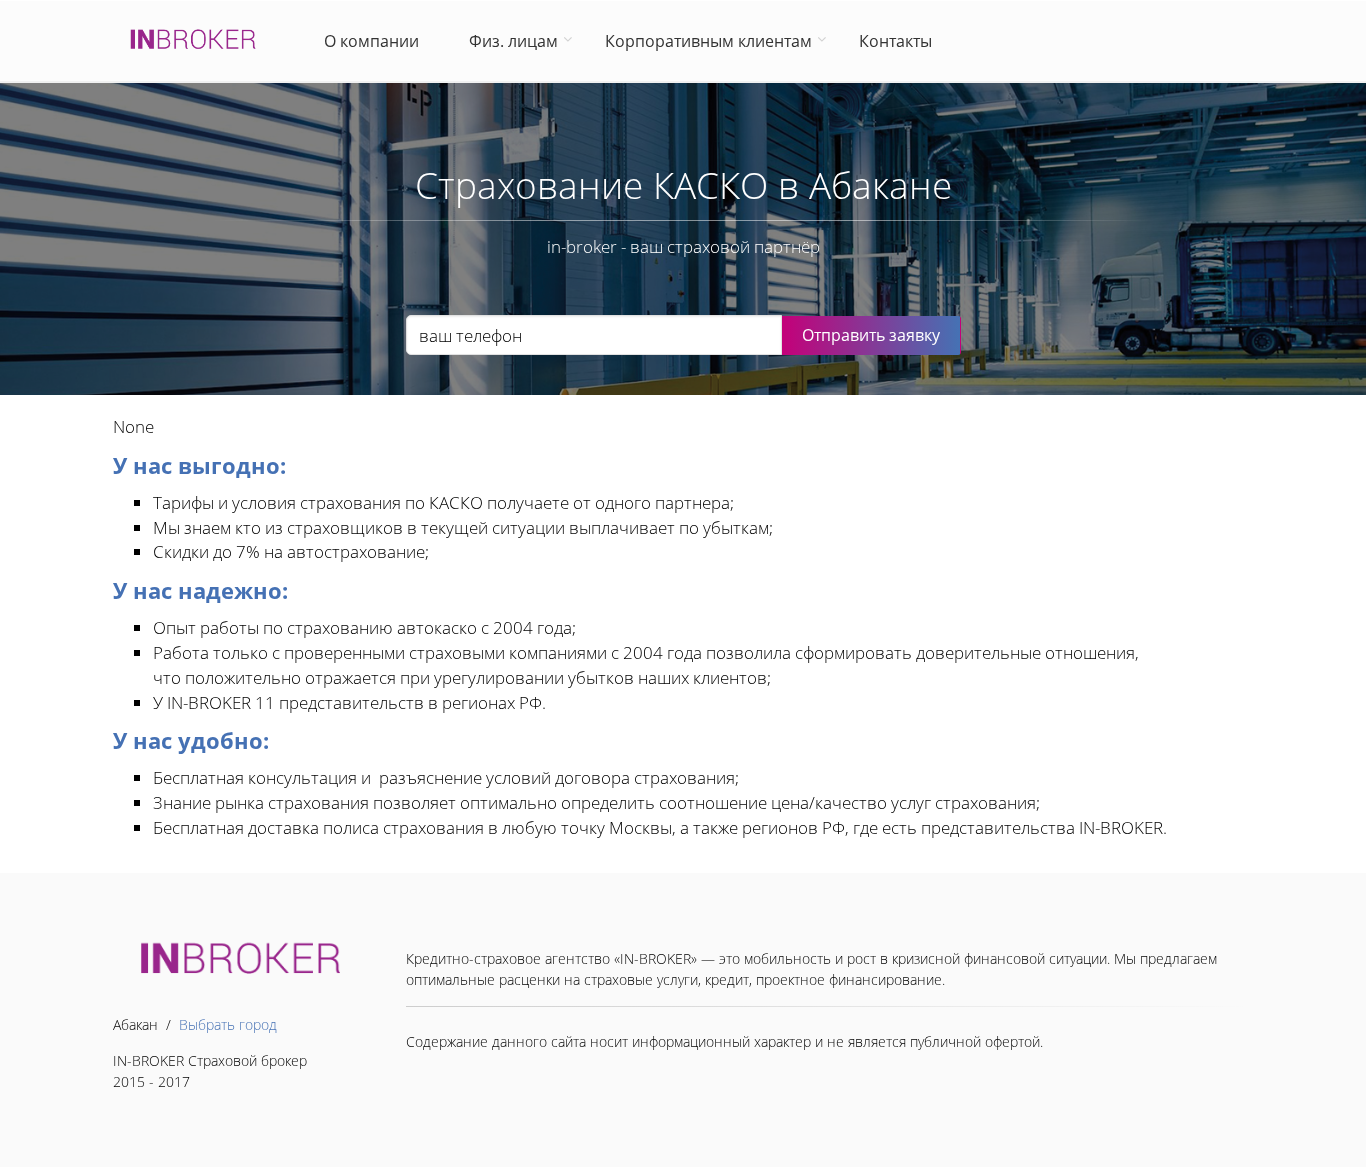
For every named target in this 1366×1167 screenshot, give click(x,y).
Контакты (895, 41)
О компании (375, 41)
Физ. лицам (513, 41)
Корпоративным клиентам (708, 41)
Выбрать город (228, 1024)
